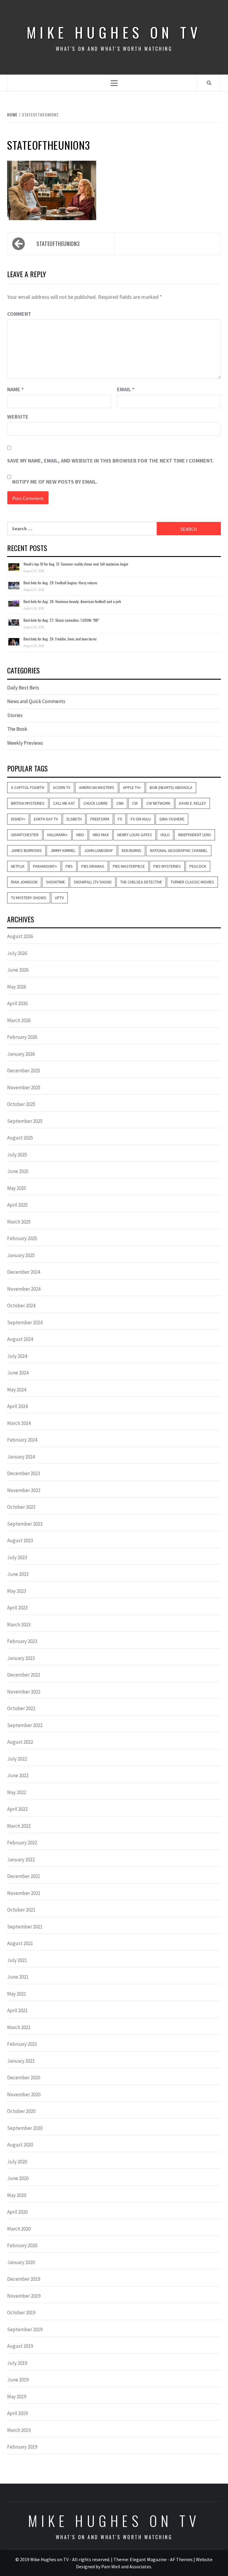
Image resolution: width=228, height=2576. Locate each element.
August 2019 (20, 2346)
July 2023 (17, 1557)
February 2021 (22, 2044)
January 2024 (21, 1457)
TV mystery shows (29, 898)
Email (126, 389)
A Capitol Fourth (28, 787)
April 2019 (17, 2413)
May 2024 (17, 1390)
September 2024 (25, 1322)
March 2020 (19, 2229)
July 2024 (17, 1356)
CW (135, 803)
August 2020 (20, 2145)
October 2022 (21, 1708)
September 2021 (25, 1927)
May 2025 (17, 1188)
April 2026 (17, 1003)
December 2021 (24, 1876)
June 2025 (18, 1171)
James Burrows (26, 850)
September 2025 (25, 1121)
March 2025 (19, 1222)
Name (15, 389)
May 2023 (17, 1591)
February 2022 (22, 1843)
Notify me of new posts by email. (55, 482)
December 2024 (24, 1272)
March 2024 (19, 1423)
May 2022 (17, 1792)
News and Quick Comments (36, 701)
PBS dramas (93, 866)
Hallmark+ (57, 835)
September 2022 (25, 1725)
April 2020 (17, 2212)
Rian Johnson (24, 882)
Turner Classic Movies (192, 882)
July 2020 (17, 2162)
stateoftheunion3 (58, 244)
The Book (17, 729)
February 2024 (22, 1440)
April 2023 (17, 1608)
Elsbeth (74, 819)
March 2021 (19, 2027)
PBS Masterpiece (129, 866)
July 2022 (17, 1759)
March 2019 (19, 2430)
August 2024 (20, 1339)
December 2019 (24, 2279)
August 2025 (20, 1138)
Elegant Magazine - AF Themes (161, 2559)
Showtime (56, 882)
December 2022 (24, 1675)
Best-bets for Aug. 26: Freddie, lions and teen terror (60, 639)
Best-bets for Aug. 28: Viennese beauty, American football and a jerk (72, 601)
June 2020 (18, 2178)
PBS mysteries (167, 866)
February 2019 (22, 2447)
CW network (158, 803)
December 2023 (24, 1473)
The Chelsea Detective (141, 882)
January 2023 (21, 1658)
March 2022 (19, 1826)
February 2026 (22, 1037)
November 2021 (24, 1893)
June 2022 (18, 1775)
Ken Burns (132, 850)
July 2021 (17, 1960)
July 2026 (17, 953)
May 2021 (17, 1994)
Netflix (18, 866)
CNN (120, 803)
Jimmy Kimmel (63, 850)
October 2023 (21, 1507)
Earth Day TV (46, 819)
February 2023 (22, 1641)
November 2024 (24, 1289)
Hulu (165, 835)
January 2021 (21, 2061)
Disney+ (18, 819)
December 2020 (24, 2078)
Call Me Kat (64, 803)
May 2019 (17, 2397)
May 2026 (17, 987)
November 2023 (24, 1490)
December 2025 (24, 1071)
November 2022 (24, 1692)
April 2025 (17, 1205)
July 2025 (17, 1155)
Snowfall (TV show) (93, 882)
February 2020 (22, 2245)
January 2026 (21, 1054)
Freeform (100, 819)
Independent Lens (195, 835)
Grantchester (25, 835)
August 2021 (20, 1943)
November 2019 (24, 2296)
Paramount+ (45, 866)
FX (120, 819)
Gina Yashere (172, 819)
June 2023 (18, 1574)
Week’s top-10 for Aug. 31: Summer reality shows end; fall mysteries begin (76, 564)
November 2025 (24, 1087)
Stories (15, 715)
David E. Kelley (193, 803)
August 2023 (20, 1540)
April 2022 (17, 1809)
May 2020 (17, 2195)
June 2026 (18, 970)
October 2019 (21, 2313)
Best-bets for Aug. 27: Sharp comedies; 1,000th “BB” (61, 620)
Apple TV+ (132, 787)
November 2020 (24, 2094)
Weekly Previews (25, 743)
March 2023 (19, 1625)
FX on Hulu (141, 819)
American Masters (97, 787)
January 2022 (21, 1860)
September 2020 (25, 2128)
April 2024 (17, 1406)
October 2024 (21, 1306)
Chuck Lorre (96, 803)
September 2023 (25, 1524)
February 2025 (22, 1238)
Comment (19, 314)
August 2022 (20, 1742)
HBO (80, 835)
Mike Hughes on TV (114, 32)
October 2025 (21, 1104)
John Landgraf (99, 850)
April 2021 (17, 2010)
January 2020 (21, 2262)
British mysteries (28, 803)
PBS (69, 866)
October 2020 (21, 2111)
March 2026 (19, 1020)
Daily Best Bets (23, 688)
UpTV (59, 898)
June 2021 (18, 1977)
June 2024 (18, 1373)
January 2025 (21, 1255)
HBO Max (101, 835)
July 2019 (17, 2363)
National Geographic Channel (179, 850)
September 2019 (25, 2329)
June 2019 (18, 2380)
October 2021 (21, 1910)
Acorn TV (62, 787)
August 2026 (20, 936)
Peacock (198, 866)
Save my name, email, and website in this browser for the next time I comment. (110, 461)
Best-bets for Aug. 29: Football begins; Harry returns (60, 583)
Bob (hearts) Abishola (171, 787)
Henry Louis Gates (135, 835)
